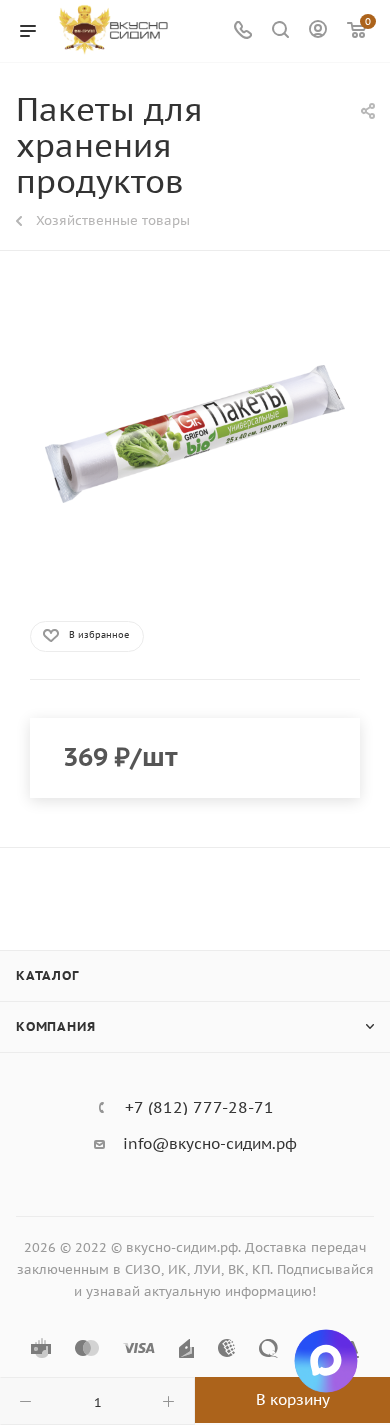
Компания (55, 1026)
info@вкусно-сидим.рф (210, 1143)
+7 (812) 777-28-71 (199, 1107)
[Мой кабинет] (318, 31)
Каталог (47, 975)
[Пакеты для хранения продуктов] (195, 434)
